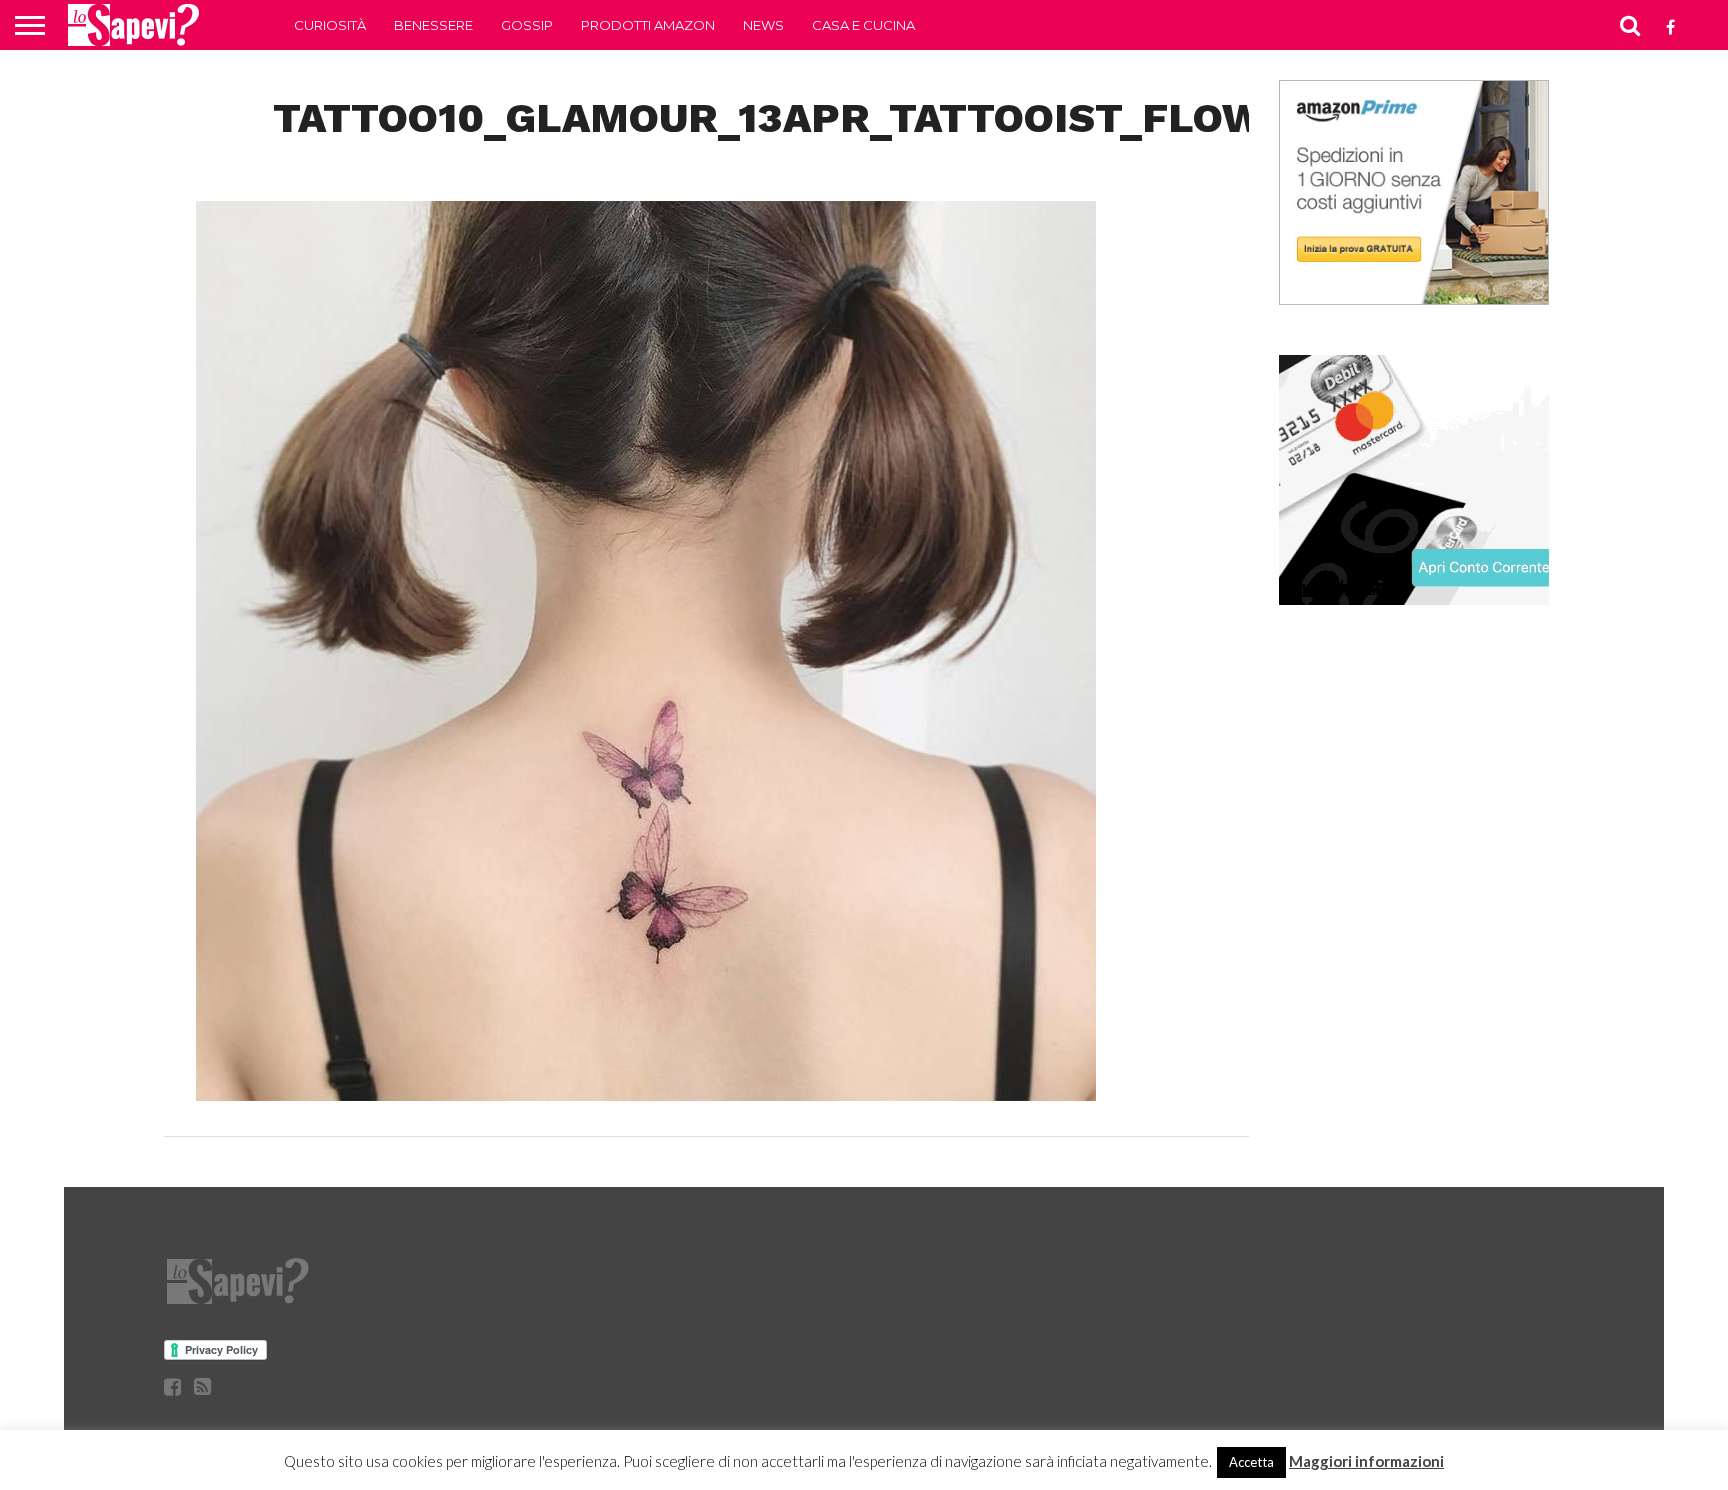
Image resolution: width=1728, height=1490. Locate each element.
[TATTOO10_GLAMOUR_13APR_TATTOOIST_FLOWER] (646, 1094)
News (763, 25)
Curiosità (330, 25)
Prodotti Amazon (648, 25)
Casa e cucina (863, 25)
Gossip (527, 25)
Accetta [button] (1251, 1462)
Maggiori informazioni (1366, 1461)
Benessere (433, 25)
